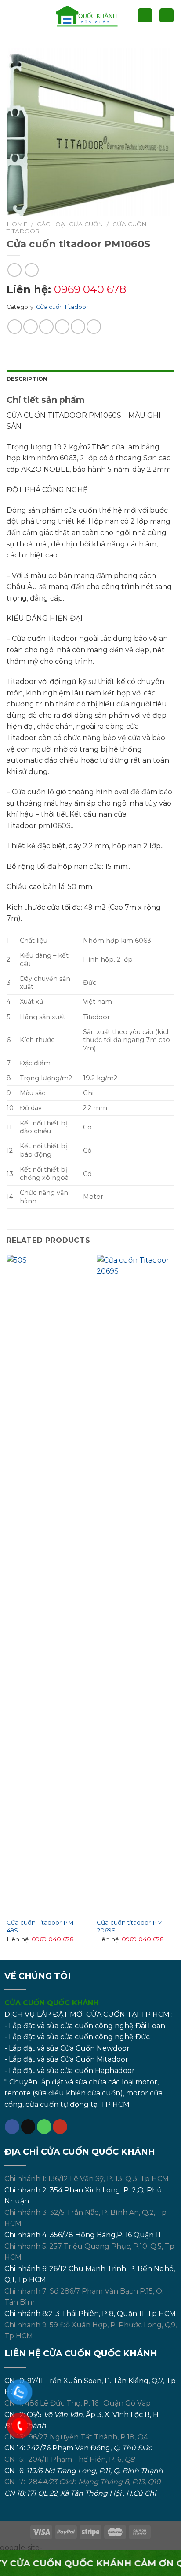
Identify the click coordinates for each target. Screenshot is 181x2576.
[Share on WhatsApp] (15, 327)
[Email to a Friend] (62, 327)
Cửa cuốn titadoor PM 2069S (130, 1926)
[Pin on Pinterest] (78, 327)
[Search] (145, 16)
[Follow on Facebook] (12, 2127)
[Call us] (44, 2127)
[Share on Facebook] (31, 327)
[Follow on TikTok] (28, 2127)
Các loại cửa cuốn (70, 224)
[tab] (90, 379)
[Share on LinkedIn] (94, 327)
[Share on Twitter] (46, 327)
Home (17, 224)
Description (27, 379)
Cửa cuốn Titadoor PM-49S (41, 1926)
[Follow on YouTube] (60, 2127)
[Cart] (167, 16)
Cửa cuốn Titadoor (62, 307)
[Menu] (12, 15)
